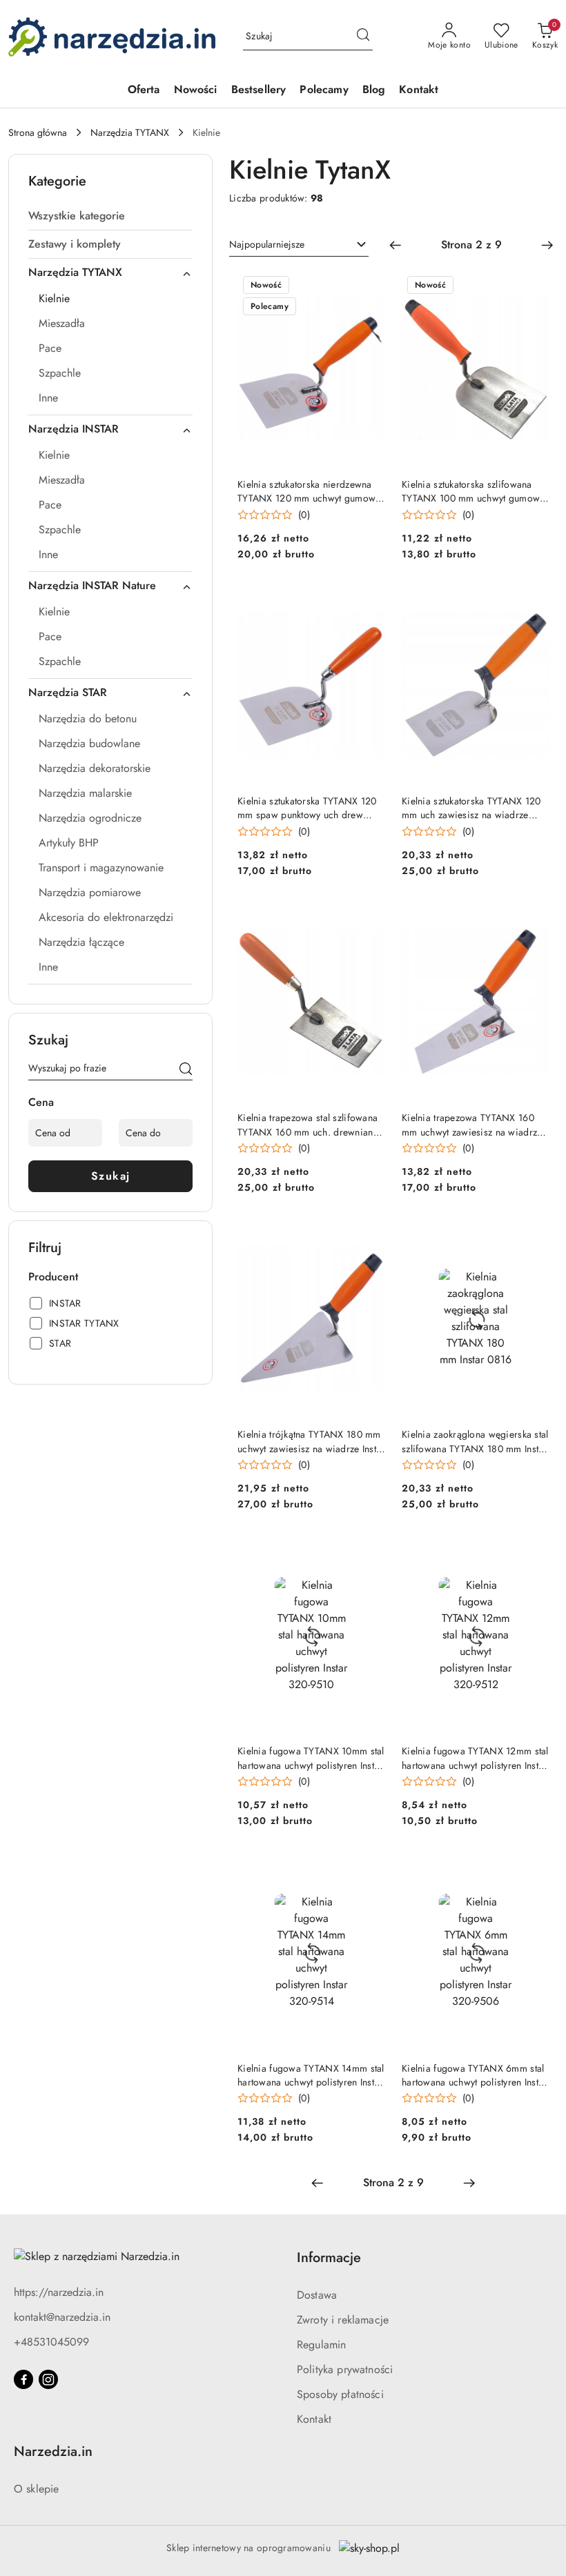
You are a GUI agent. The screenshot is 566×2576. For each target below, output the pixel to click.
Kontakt (314, 2419)
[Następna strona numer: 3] (547, 245)
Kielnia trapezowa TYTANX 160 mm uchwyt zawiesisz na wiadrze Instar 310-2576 (472, 1124)
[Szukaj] (186, 1071)
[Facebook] (23, 2379)
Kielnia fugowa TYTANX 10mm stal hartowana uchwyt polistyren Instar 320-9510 (311, 1758)
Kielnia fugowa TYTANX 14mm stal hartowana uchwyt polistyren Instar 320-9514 (311, 2075)
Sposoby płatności (340, 2394)
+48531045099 (51, 2342)
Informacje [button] (329, 2258)
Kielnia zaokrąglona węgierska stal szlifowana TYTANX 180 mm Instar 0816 (475, 1441)
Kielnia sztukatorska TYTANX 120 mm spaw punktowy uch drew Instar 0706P (307, 808)
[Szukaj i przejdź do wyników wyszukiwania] (363, 37)
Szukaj (111, 1176)
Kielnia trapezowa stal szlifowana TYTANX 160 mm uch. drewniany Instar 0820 (308, 1124)
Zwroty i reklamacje (343, 2320)
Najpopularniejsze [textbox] (267, 244)
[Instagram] (48, 2379)
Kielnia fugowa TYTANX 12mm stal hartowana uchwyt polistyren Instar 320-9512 (475, 1758)
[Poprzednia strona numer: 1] (396, 245)
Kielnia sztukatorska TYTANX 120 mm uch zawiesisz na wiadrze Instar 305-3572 (471, 808)
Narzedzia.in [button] (53, 2451)
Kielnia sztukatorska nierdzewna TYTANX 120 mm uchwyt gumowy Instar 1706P (309, 491)
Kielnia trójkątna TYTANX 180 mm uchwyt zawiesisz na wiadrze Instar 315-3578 (311, 1441)
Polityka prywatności (345, 2369)
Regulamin (321, 2345)
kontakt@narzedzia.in (62, 2317)
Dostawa (317, 2295)
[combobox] (299, 245)
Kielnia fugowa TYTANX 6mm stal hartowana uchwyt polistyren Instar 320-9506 (475, 2075)
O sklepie (36, 2489)
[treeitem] (110, 216)
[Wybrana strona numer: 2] (471, 245)
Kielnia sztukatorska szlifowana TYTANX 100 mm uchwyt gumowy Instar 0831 (473, 491)
